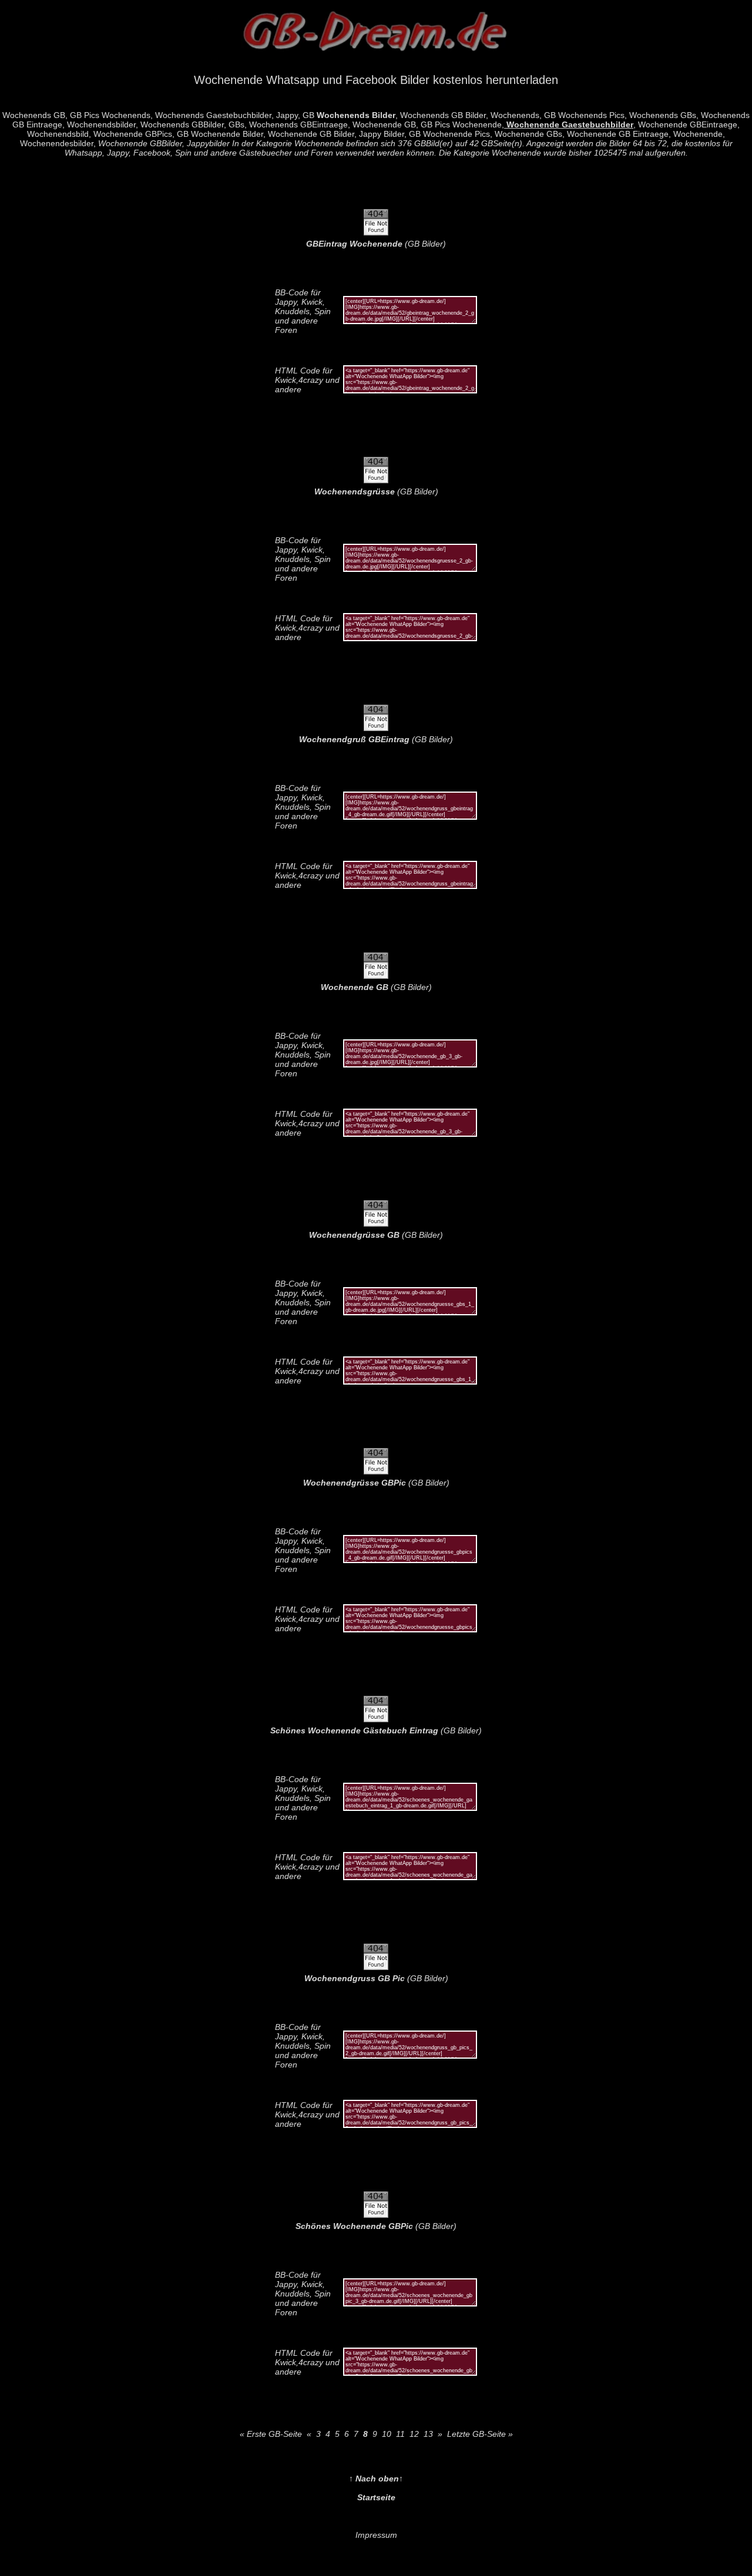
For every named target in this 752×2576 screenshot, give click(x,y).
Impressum (376, 2535)
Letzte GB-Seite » (480, 2434)
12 (414, 2434)
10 (387, 2434)
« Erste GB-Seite (271, 2434)
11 (400, 2434)
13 (428, 2434)
